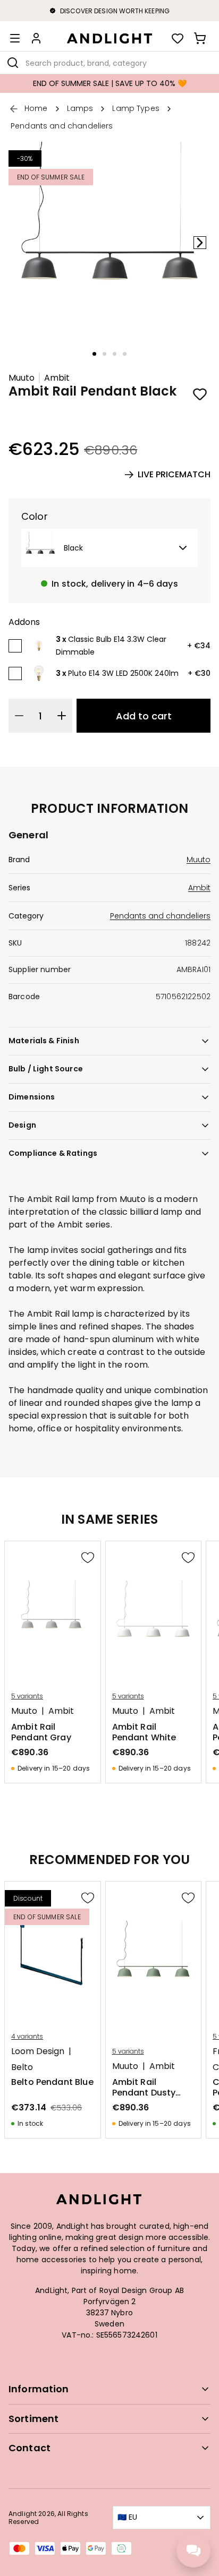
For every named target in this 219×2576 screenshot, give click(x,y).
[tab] (94, 354)
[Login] (36, 38)
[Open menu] (15, 38)
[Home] (109, 38)
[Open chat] (193, 2551)
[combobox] (109, 63)
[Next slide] (200, 243)
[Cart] (200, 38)
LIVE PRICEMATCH (174, 474)
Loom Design (38, 2051)
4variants (27, 2037)
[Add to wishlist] (200, 394)
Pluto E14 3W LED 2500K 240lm (123, 673)
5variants (27, 1696)
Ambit (57, 378)
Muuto (22, 378)
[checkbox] (15, 646)
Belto (22, 2067)
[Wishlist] (178, 38)
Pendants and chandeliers (160, 916)
